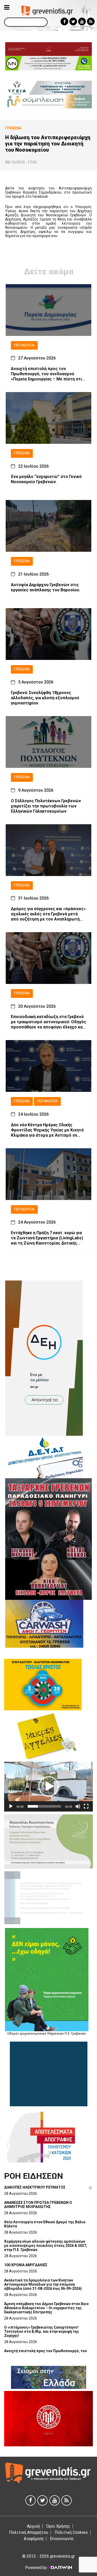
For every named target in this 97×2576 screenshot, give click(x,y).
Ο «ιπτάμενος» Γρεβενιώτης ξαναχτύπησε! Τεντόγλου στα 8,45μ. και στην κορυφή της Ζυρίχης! (42, 2331)
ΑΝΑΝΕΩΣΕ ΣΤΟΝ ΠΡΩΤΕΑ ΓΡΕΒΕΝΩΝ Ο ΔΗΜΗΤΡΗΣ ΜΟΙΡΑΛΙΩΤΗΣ (38, 2205)
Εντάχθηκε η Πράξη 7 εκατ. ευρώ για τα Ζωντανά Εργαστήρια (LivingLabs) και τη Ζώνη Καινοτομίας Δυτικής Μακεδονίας (47, 1238)
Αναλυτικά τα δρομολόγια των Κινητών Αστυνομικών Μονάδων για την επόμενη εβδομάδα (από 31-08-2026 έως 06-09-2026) (43, 2284)
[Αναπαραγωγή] (11, 1806)
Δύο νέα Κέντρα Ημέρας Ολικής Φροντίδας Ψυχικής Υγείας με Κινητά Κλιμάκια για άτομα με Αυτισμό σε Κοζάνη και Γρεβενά (47, 1130)
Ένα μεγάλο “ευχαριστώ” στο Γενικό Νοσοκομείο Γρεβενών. (46, 479)
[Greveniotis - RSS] (91, 21)
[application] (48, 1787)
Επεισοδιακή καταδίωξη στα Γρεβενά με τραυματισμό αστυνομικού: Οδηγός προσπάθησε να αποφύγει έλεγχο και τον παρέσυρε (48, 1022)
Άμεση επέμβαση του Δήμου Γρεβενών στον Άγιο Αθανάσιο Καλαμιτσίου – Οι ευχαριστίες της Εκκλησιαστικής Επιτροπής (46, 2308)
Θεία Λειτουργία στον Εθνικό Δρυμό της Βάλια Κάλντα (45, 2224)
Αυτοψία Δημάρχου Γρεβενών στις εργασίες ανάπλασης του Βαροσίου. (46, 587)
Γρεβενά (22, 453)
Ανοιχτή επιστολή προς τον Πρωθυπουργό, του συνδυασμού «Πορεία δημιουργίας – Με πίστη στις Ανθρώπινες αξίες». (48, 374)
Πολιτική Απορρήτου (29, 2532)
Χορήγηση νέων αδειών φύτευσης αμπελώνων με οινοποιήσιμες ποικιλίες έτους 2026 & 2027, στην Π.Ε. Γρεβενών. (46, 2246)
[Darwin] (60, 2567)
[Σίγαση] (78, 1806)
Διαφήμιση (34, 2539)
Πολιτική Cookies (71, 2532)
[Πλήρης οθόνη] (86, 1806)
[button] (49, 1786)
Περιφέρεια (24, 345)
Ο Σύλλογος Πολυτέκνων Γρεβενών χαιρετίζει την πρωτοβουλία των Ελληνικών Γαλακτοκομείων (46, 806)
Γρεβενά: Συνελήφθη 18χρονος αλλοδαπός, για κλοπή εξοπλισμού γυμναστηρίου (45, 698)
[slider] (44, 1806)
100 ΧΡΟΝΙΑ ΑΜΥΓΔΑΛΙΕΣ (26, 2265)
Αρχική (33, 2526)
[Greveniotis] (47, 10)
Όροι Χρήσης (58, 2526)
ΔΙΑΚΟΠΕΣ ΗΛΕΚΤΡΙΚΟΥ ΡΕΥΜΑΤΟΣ (35, 2187)
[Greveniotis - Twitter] (73, 21)
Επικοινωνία (62, 2539)
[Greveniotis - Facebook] (64, 21)
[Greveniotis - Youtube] (82, 21)
